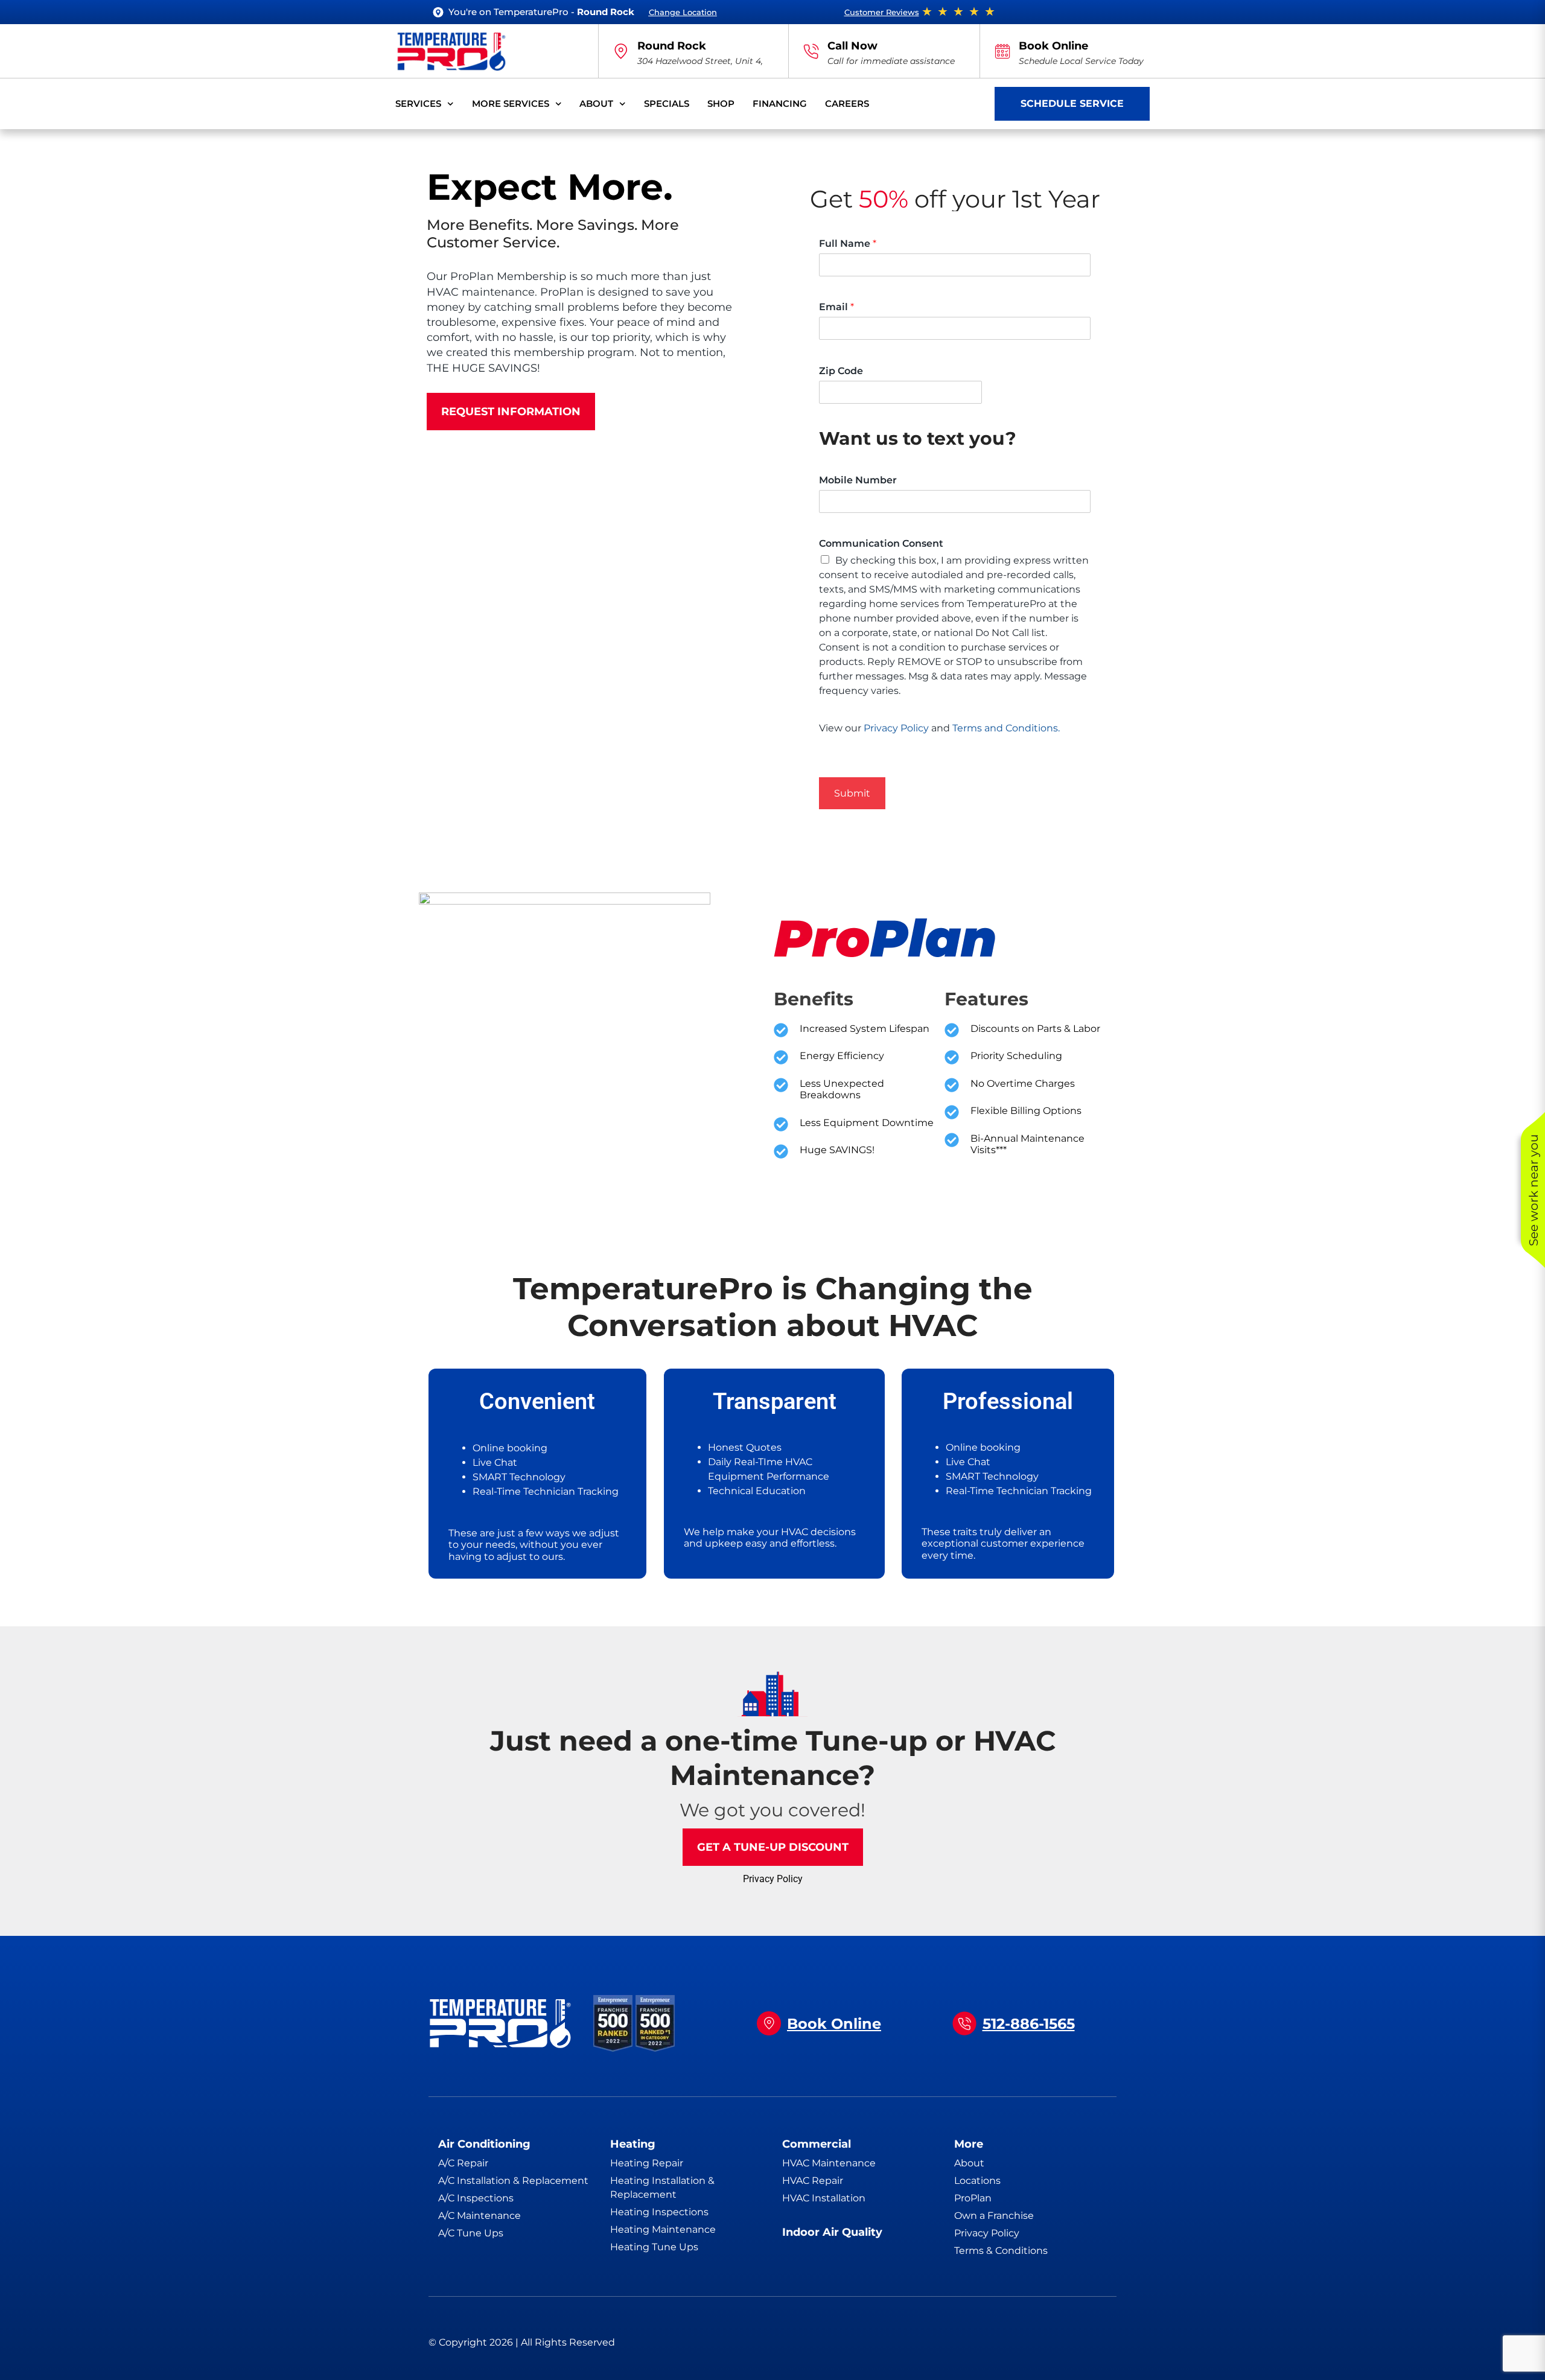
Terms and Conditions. (1006, 728)
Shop (721, 103)
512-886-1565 (1029, 2024)
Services (418, 103)
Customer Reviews (882, 12)
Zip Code (841, 371)
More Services (511, 103)
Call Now (852, 46)
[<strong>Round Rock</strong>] (621, 51)
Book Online (1053, 46)
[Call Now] (811, 51)
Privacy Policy (896, 728)
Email (836, 307)
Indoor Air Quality (832, 2232)
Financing (780, 103)
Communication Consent (881, 543)
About (596, 103)
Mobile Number (858, 480)
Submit (852, 793)
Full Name (848, 243)
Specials (667, 103)
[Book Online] (1002, 51)
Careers (847, 103)
